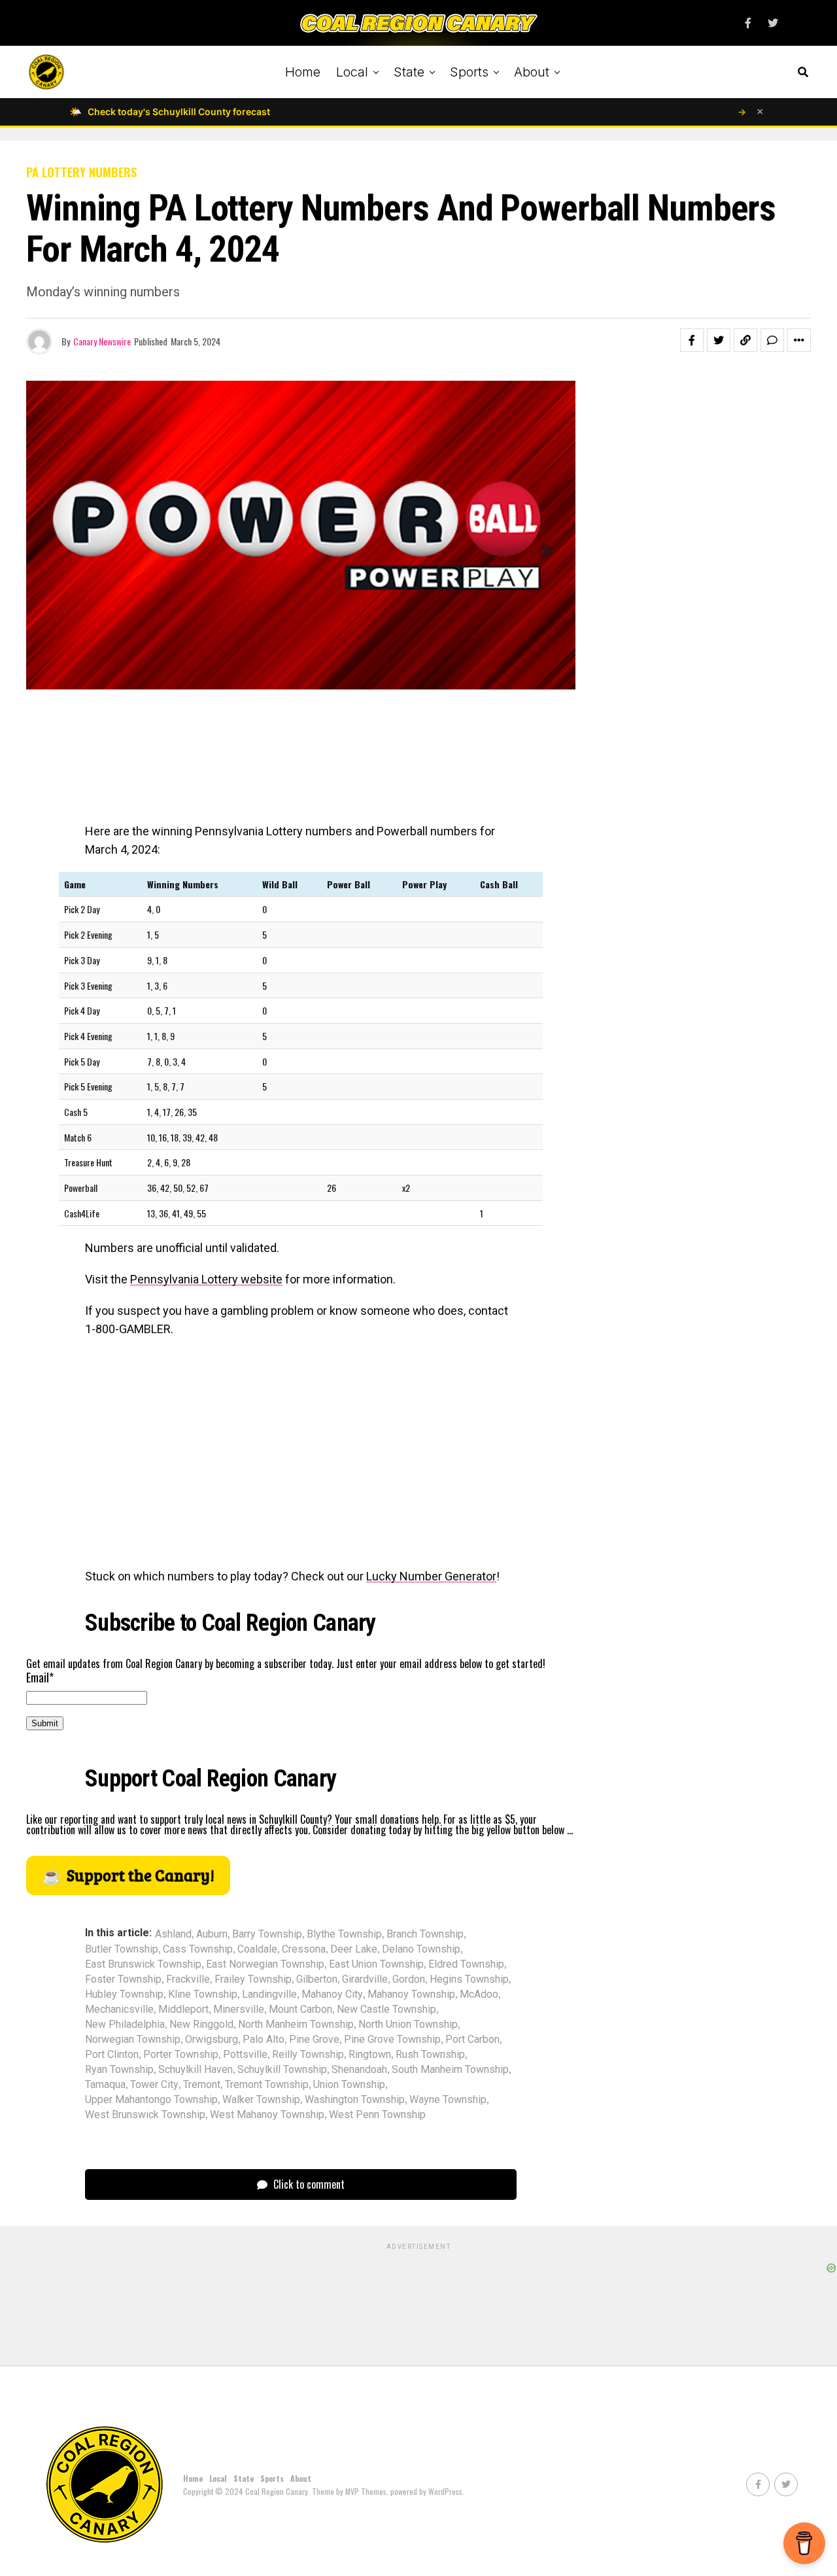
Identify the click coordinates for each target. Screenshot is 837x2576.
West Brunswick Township (145, 2115)
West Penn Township (377, 2115)
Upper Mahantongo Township (151, 2100)
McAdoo (479, 1994)
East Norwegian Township (265, 1964)
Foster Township (123, 1979)
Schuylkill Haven (196, 2070)
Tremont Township (267, 2085)
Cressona (304, 1949)
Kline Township (203, 1994)
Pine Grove (314, 2040)
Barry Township (267, 1934)
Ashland (173, 1934)
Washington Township (355, 2100)
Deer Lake (354, 1949)
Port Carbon (472, 2040)
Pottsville (245, 2055)
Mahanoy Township (411, 1994)
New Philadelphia (125, 2025)
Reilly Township (308, 2055)
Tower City (154, 2085)
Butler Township (122, 1949)
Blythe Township (344, 1934)
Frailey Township (253, 1979)
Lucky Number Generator (431, 1576)
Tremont (202, 2085)
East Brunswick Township (143, 1964)
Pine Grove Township (392, 2040)
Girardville (365, 1979)
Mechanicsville (119, 2010)
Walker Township (261, 2100)
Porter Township (181, 2055)
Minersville (239, 2010)
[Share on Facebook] (692, 340)
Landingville (269, 1994)
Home (303, 72)
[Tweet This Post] (719, 340)
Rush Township (430, 2055)
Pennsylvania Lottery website (206, 1279)
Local (352, 72)
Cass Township (198, 1949)
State (409, 72)
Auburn (212, 1934)
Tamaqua (105, 2085)
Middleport (183, 2010)
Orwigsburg (212, 2040)
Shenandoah (359, 2070)
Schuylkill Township (282, 2070)
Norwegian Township (133, 2040)
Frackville (188, 1979)
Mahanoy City (332, 1994)
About (532, 72)
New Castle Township (386, 2010)
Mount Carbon (300, 2010)
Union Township (349, 2085)
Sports (469, 72)
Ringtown (370, 2055)
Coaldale (257, 1949)
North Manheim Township (296, 2025)
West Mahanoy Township (267, 2115)
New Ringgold (201, 2025)
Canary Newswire (102, 341)
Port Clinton (112, 2055)
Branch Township (425, 1934)
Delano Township (421, 1949)
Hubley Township (124, 1994)
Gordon (409, 1979)
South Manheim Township (450, 2070)
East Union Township (376, 1964)
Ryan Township (119, 2070)
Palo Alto (264, 2040)
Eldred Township (466, 1964)
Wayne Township (448, 2100)
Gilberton (317, 1979)
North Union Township (408, 2025)
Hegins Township (469, 1979)
